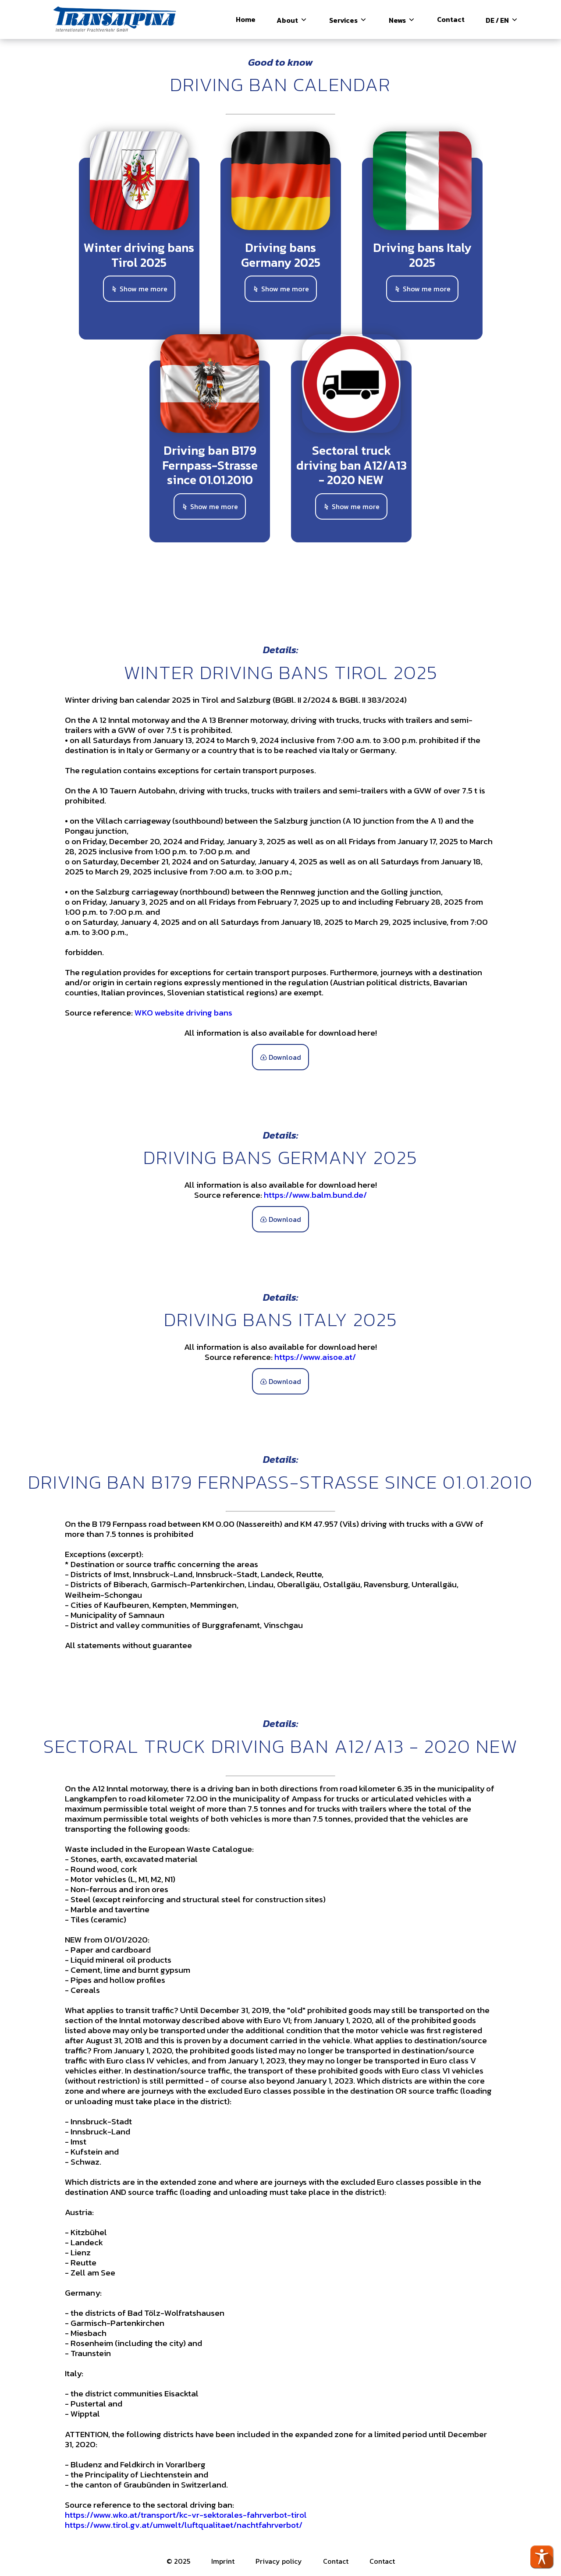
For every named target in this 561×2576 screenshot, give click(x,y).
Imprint (223, 2561)
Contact (451, 19)
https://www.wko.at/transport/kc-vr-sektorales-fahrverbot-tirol (186, 2515)
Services (344, 20)
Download (284, 1057)
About (288, 20)
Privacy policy (279, 2561)
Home (246, 19)
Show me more (143, 289)
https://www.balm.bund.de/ (315, 1195)
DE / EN (498, 20)
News (398, 20)
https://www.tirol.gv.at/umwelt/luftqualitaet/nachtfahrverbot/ (184, 2525)
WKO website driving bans (183, 1013)
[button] (542, 2557)
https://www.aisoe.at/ (315, 1357)
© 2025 (178, 2561)
